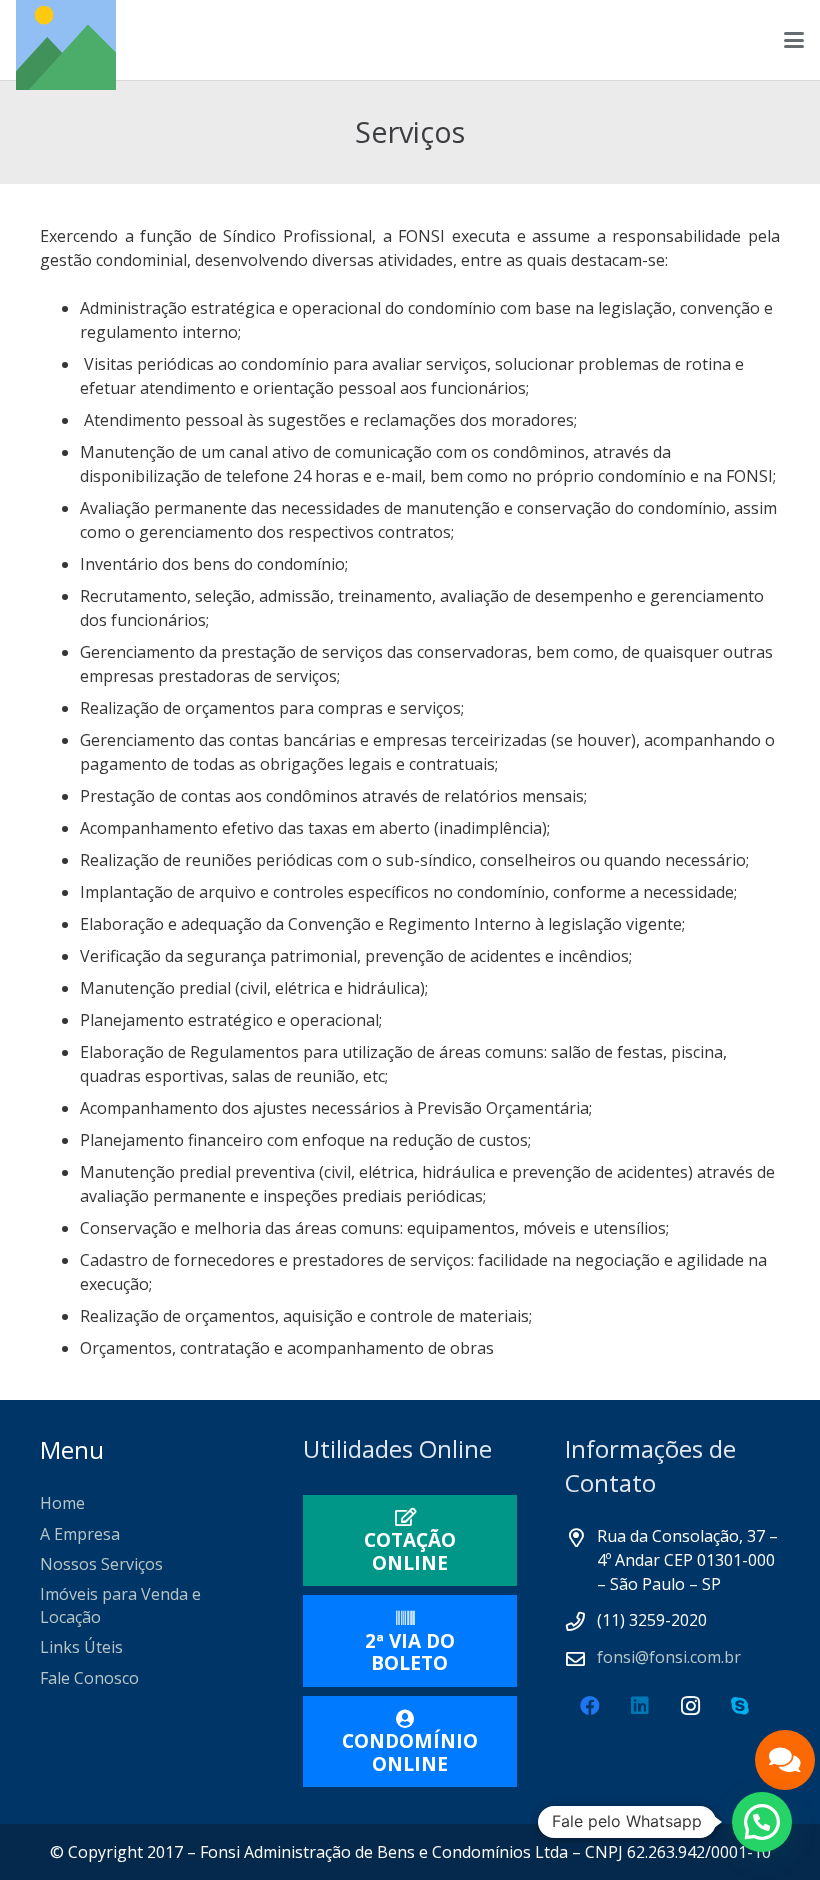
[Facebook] (590, 1706)
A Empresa (80, 1534)
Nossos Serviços (101, 1564)
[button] (794, 40)
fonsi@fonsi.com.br (669, 1657)
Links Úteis (81, 1647)
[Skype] (740, 1706)
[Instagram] (690, 1706)
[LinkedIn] (640, 1706)
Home (62, 1503)
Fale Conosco (89, 1678)
